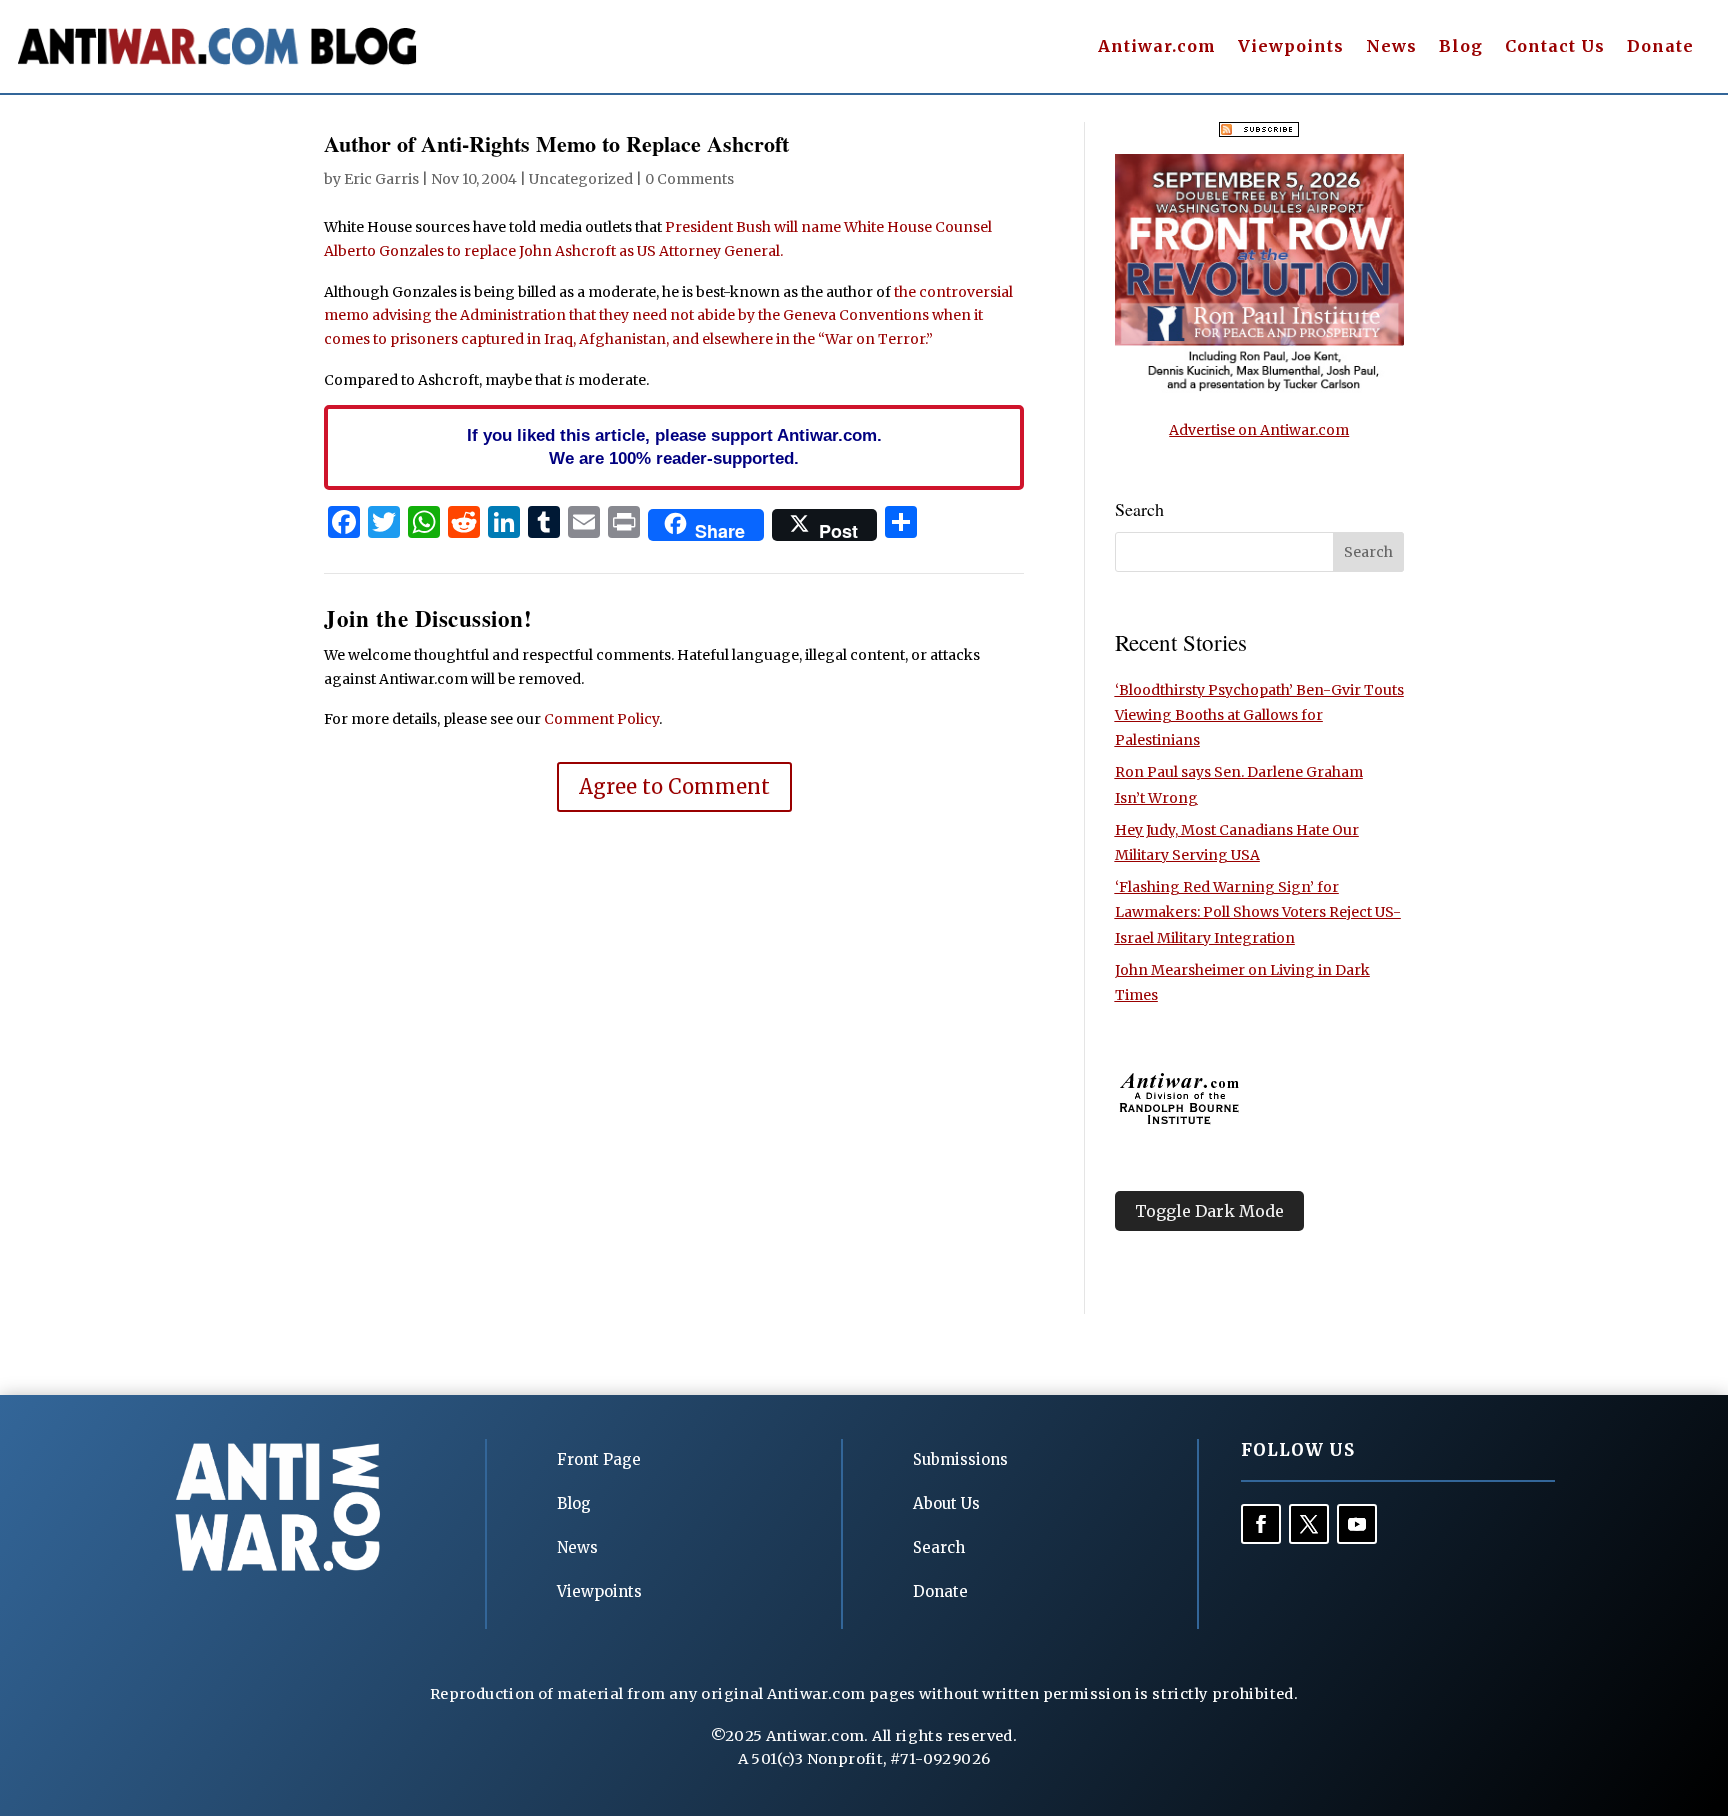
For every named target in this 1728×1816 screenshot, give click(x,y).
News (1391, 47)
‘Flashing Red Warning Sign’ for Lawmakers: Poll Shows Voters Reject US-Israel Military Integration (1258, 912)
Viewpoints (1291, 47)
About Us (946, 1503)
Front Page (599, 1459)
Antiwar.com (1157, 47)
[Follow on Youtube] (1357, 1524)
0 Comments (689, 179)
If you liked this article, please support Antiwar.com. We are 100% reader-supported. (674, 447)
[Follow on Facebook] (1261, 1524)
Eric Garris (381, 179)
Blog (1461, 47)
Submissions (960, 1459)
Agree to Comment (674, 786)
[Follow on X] (1309, 1524)
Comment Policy (601, 719)
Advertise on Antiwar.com (1259, 430)
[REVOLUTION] (1259, 388)
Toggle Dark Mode (1209, 1211)
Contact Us (1555, 47)
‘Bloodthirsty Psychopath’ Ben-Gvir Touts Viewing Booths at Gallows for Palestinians (1259, 715)
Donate (1660, 47)
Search (939, 1547)
